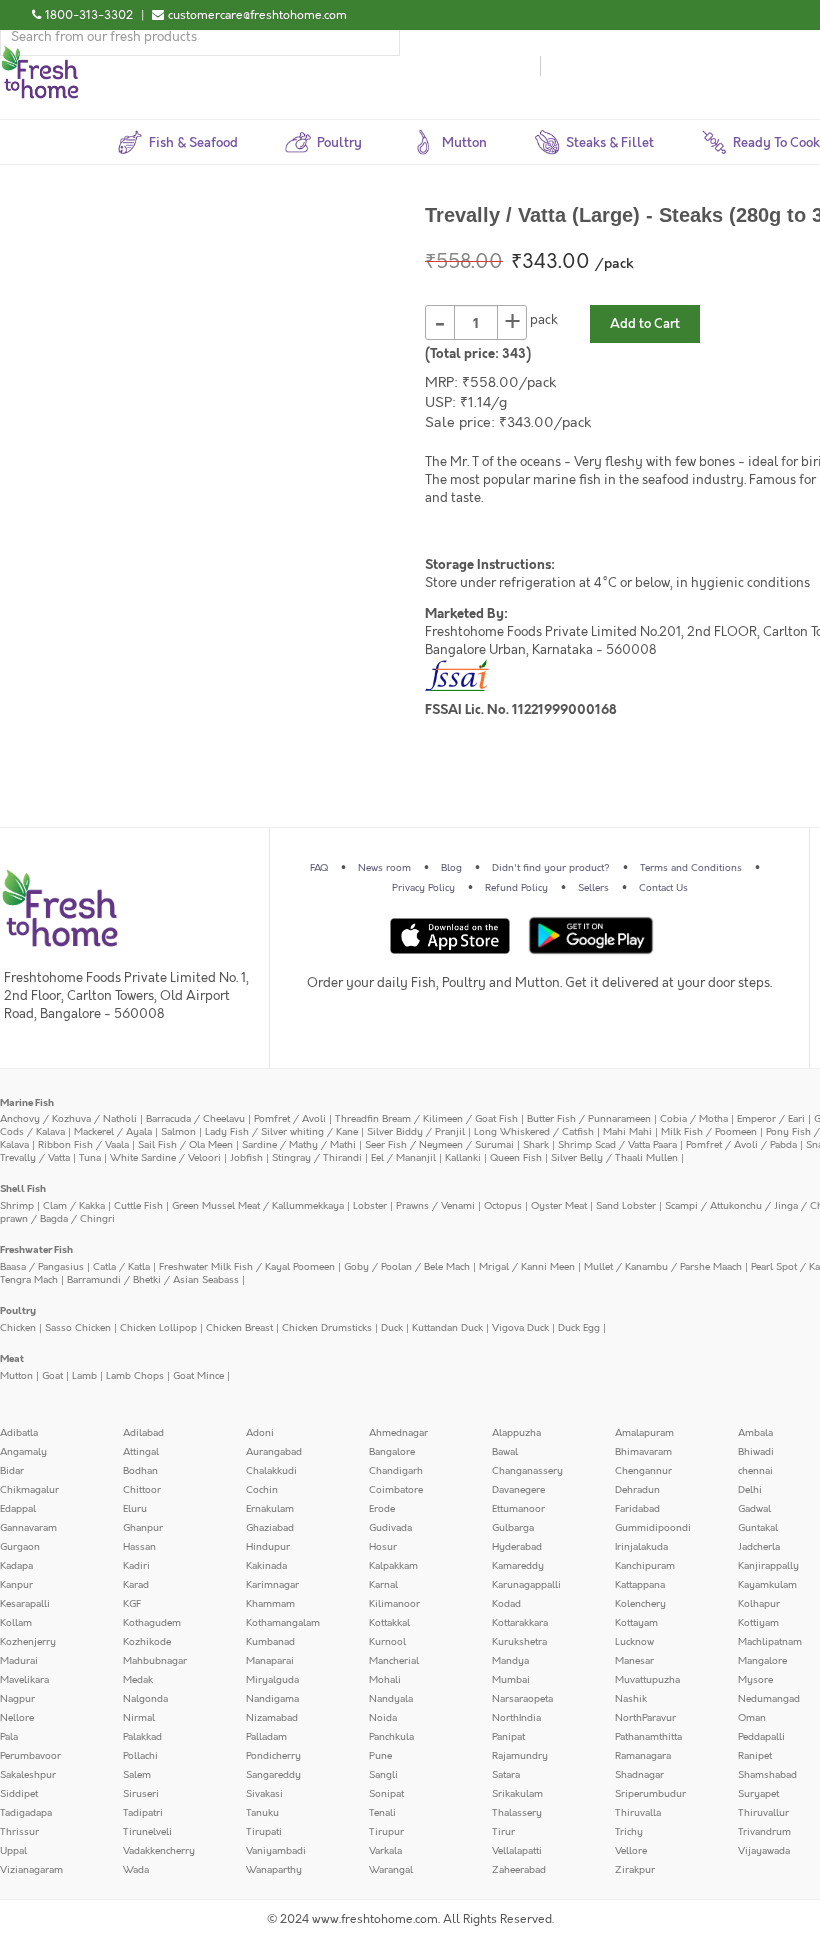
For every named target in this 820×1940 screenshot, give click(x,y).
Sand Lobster (626, 1206)
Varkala (385, 1851)
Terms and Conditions (691, 868)
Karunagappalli (526, 1585)
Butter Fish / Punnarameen (589, 1119)
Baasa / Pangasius (42, 1267)
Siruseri (141, 1794)
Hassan (139, 1547)
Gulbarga (513, 1528)
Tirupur (386, 1832)
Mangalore (762, 1661)
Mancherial (394, 1661)
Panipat (508, 1737)
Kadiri (136, 1566)
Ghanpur (143, 1528)
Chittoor (142, 1490)
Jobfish (246, 1158)
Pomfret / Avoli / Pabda (741, 1145)
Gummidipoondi (653, 1528)
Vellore (631, 1851)
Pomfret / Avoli (290, 1119)
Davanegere (518, 1490)
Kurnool (387, 1642)
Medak (138, 1680)
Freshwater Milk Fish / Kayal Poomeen (247, 1267)
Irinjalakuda (641, 1547)
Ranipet (755, 1756)
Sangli (383, 1775)
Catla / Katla (121, 1267)
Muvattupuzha (647, 1680)
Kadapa (16, 1566)
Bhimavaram (643, 1452)
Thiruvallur (763, 1813)
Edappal (18, 1509)
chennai (755, 1471)
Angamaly (23, 1452)
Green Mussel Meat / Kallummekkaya (258, 1206)
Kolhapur (759, 1604)
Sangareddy (273, 1775)
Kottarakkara (520, 1623)
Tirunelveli (147, 1832)
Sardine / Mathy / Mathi (299, 1145)
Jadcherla (759, 1547)
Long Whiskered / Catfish (534, 1132)
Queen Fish (516, 1158)
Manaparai (270, 1661)
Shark (536, 1145)
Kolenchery (640, 1604)
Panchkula (391, 1737)
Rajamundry (520, 1756)
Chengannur (643, 1471)
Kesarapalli (25, 1604)
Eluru (135, 1509)
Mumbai (511, 1680)
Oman (752, 1718)
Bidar (12, 1471)
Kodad (506, 1604)
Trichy (629, 1832)
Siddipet (19, 1794)
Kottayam (636, 1623)
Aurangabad (274, 1452)
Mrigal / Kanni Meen (527, 1267)
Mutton (16, 1376)
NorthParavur (645, 1718)
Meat (12, 1359)
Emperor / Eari (771, 1119)
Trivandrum (764, 1832)
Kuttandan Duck (447, 1328)
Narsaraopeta (522, 1699)
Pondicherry (273, 1756)
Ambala (755, 1433)
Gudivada (390, 1528)
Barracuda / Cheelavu (195, 1119)
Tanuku (262, 1813)
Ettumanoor (518, 1509)
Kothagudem (152, 1623)
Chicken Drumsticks (327, 1328)
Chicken (18, 1328)
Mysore (755, 1680)
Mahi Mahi (627, 1132)
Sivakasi (264, 1794)
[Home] (40, 54)
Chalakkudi (271, 1471)
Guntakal (758, 1528)
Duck (392, 1328)
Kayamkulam (767, 1585)
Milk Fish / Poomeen (709, 1132)
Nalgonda (145, 1699)
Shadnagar (639, 1775)
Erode (382, 1509)
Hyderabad (517, 1547)
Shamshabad (767, 1775)
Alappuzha (516, 1433)
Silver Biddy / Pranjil (416, 1132)
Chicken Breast (239, 1328)
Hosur (383, 1547)
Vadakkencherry (159, 1851)
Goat (52, 1376)
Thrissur (19, 1832)
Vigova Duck (520, 1328)
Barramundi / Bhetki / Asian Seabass (153, 1280)
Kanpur (16, 1585)
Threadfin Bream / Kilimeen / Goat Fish (426, 1119)
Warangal (391, 1870)
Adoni (260, 1433)
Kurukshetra (519, 1642)
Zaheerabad (519, 1870)
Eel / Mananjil (403, 1158)
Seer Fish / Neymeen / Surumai (439, 1145)
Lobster (370, 1206)
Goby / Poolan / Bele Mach (407, 1267)
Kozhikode (147, 1642)
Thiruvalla (638, 1813)
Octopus (503, 1206)
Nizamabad (272, 1718)
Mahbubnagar (155, 1661)
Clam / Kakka (74, 1206)
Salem (137, 1775)
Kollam (16, 1623)
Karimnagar (272, 1585)
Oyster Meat (559, 1206)
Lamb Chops (135, 1376)
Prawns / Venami (435, 1206)
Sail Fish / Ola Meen (185, 1145)
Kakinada (266, 1566)
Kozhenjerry (28, 1642)
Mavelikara (24, 1680)
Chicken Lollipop (158, 1328)
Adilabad (143, 1433)
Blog (451, 868)
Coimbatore (396, 1490)
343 (514, 354)
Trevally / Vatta (35, 1158)
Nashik (631, 1699)
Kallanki (463, 1158)
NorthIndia (516, 1718)
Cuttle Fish (138, 1206)
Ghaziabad (270, 1528)
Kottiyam (758, 1623)
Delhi (750, 1490)
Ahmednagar (398, 1433)
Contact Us (663, 888)
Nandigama (272, 1699)
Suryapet (758, 1794)
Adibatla (19, 1433)
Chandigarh (396, 1471)
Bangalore (392, 1452)
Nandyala (391, 1699)
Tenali (382, 1813)
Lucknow (634, 1642)
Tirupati (264, 1832)
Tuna (90, 1158)
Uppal (13, 1851)
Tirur (503, 1832)
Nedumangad (769, 1699)
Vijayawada (764, 1851)
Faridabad (637, 1509)
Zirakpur (635, 1870)
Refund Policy (516, 888)
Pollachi (140, 1756)
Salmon (178, 1132)
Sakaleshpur (28, 1775)
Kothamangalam (283, 1623)
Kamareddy (518, 1566)
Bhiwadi (756, 1452)
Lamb (84, 1376)
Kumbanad (270, 1642)
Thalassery (517, 1813)
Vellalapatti (517, 1851)
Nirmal (139, 1718)
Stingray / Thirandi (317, 1158)
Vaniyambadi (276, 1851)
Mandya (510, 1661)
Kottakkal (389, 1623)
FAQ (319, 868)
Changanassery (527, 1471)
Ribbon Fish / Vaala (83, 1145)
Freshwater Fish (36, 1250)
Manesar (634, 1661)
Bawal (505, 1452)
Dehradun (637, 1490)
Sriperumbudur (650, 1794)
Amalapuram (644, 1433)
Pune (380, 1756)
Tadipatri (143, 1813)
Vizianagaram (31, 1870)
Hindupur (268, 1547)
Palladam (266, 1737)
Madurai (19, 1661)
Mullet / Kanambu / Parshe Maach (663, 1267)
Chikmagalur (29, 1490)
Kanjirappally (768, 1566)
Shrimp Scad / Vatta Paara (617, 1145)
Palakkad (142, 1737)
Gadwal (754, 1509)
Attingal (141, 1452)
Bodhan (140, 1471)
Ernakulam (270, 1509)
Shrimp (17, 1206)
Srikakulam (517, 1794)
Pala (9, 1737)
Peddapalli (761, 1737)
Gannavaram (28, 1528)
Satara (506, 1775)
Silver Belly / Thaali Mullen (614, 1158)
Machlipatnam (770, 1642)
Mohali (385, 1680)
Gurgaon (20, 1547)
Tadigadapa (26, 1813)
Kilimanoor (394, 1604)
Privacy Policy (423, 888)
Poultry (18, 1311)
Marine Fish (27, 1103)
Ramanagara (643, 1756)
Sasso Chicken (78, 1328)
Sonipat (386, 1794)
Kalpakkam (393, 1566)
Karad (136, 1585)
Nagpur (17, 1699)
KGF (132, 1604)
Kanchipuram (645, 1566)
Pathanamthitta (648, 1737)
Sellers (593, 888)
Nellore (17, 1718)
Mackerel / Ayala (113, 1132)
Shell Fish (23, 1189)
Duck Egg (579, 1328)
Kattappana (640, 1585)
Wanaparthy (274, 1870)
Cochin (262, 1490)
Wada (136, 1870)
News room (384, 868)
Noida (383, 1718)
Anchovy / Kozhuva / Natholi (68, 1119)
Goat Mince (198, 1376)
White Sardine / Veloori (165, 1158)
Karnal (383, 1585)
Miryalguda (272, 1680)
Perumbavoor (30, 1756)
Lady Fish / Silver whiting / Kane (281, 1132)
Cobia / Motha (694, 1119)
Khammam (270, 1604)
